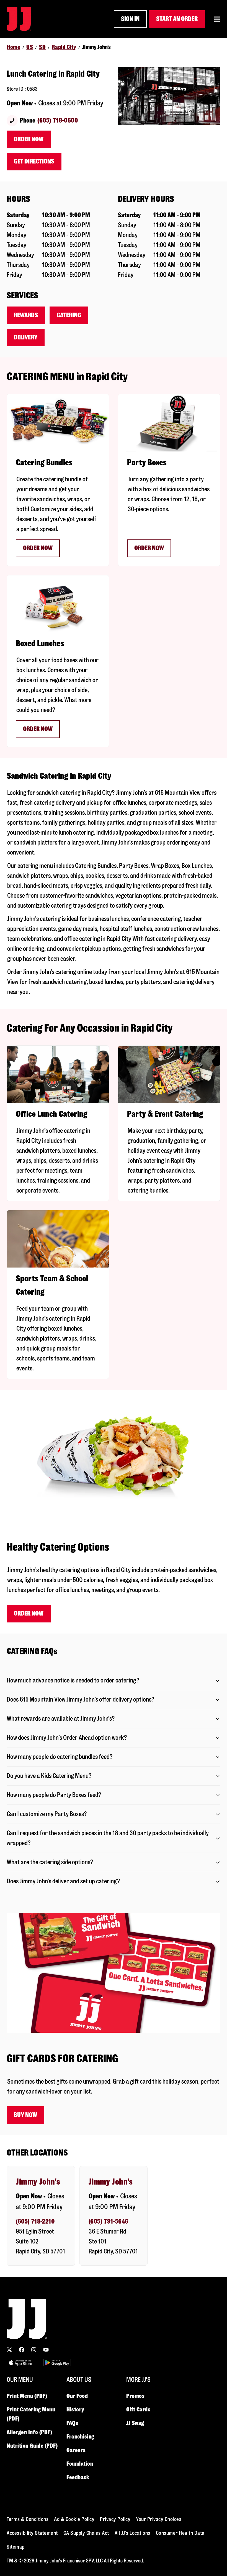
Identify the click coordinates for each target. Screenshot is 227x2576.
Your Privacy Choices (159, 2519)
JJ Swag (135, 2423)
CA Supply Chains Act (86, 2533)
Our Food (77, 2396)
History (75, 2409)
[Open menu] (217, 19)
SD (42, 47)
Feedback (78, 2477)
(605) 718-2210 (35, 2221)
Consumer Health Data (180, 2533)
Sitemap (16, 2547)
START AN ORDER (177, 19)
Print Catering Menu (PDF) (31, 2414)
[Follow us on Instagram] (34, 2350)
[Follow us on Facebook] (22, 2350)
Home (13, 47)
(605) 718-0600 (58, 120)
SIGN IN (130, 19)
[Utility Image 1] (20, 2363)
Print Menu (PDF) (27, 2396)
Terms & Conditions (28, 2519)
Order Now (29, 139)
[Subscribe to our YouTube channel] (46, 2350)
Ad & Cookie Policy (74, 2519)
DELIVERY (26, 337)
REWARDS (26, 315)
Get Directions (34, 161)
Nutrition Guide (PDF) (32, 2446)
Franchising (80, 2437)
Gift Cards (138, 2409)
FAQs (72, 2423)
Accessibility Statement (32, 2533)
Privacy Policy (115, 2519)
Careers (76, 2450)
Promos (135, 2396)
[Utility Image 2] (57, 2363)
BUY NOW (25, 2115)
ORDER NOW (38, 548)
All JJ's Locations (132, 2533)
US (30, 47)
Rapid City (64, 47)
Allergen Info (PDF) (29, 2432)
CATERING (69, 315)
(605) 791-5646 (109, 2221)
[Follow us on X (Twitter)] (9, 2350)
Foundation (80, 2464)
